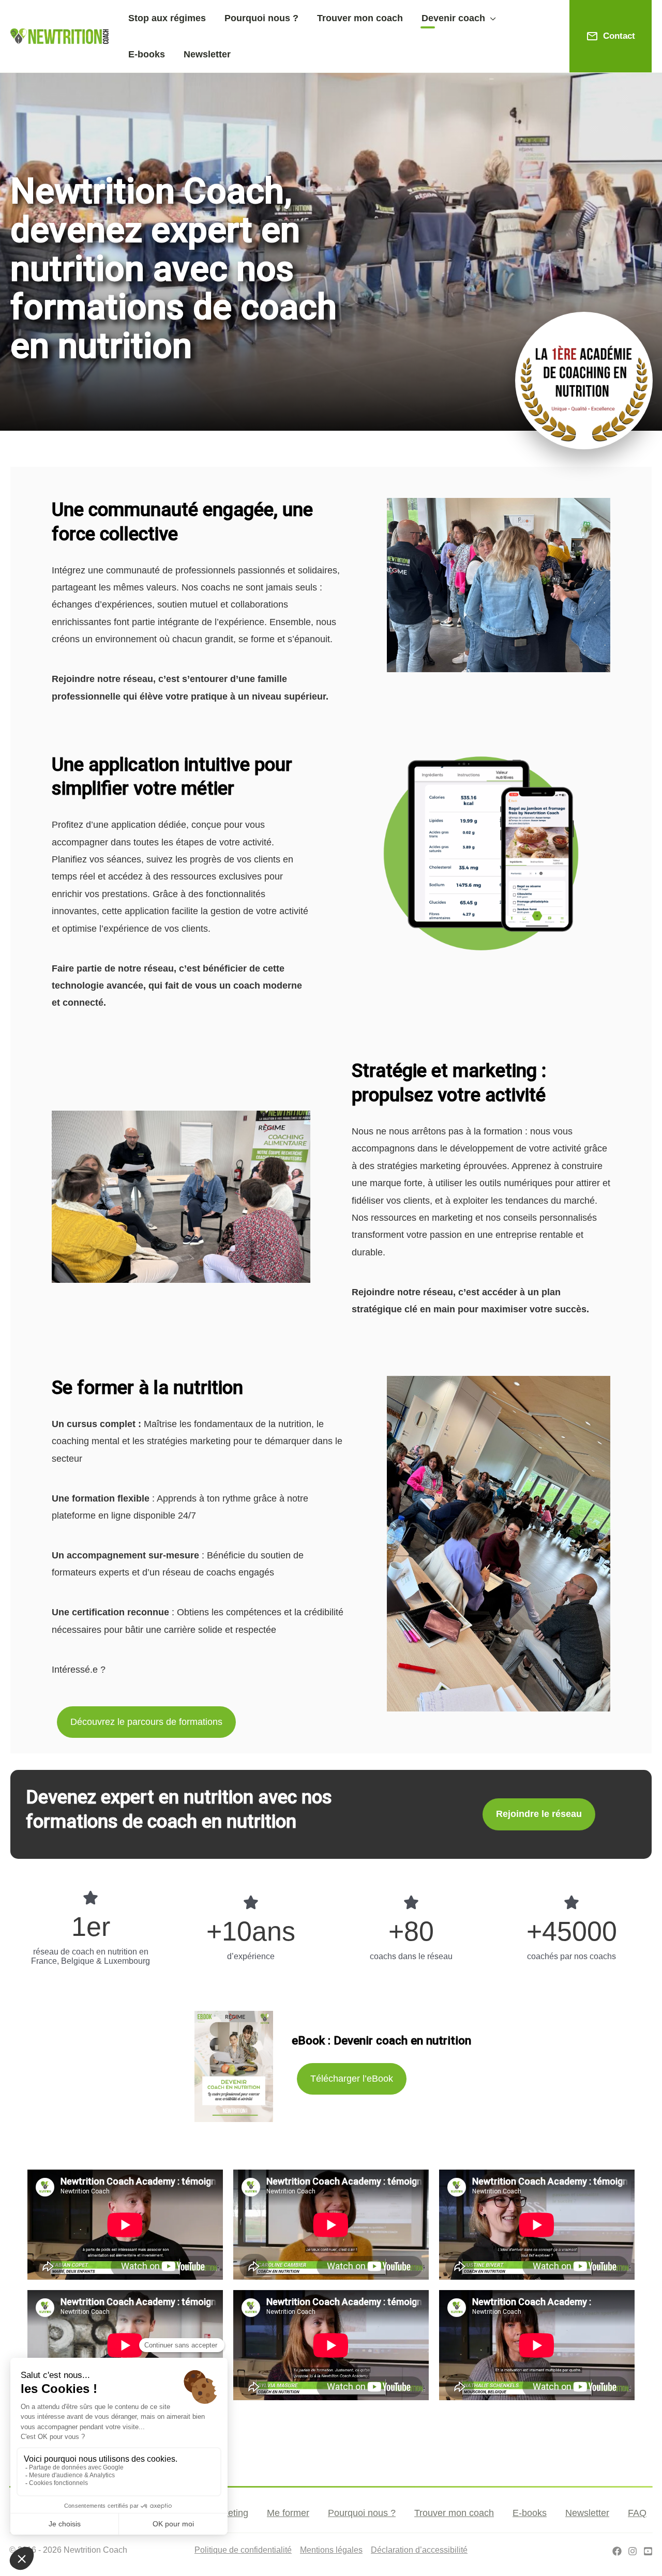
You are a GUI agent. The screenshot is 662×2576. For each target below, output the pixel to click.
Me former (288, 2513)
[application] (491, 18)
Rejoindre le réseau (539, 1814)
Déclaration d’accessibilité (419, 2550)
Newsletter (587, 2513)
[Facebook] (617, 2551)
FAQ (637, 2513)
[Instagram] (633, 2551)
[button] (459, 18)
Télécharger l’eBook (352, 2079)
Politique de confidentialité (243, 2550)
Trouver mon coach (454, 2513)
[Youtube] (648, 2551)
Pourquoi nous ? (362, 2513)
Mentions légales (331, 2550)
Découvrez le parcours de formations (146, 1722)
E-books (530, 2513)
